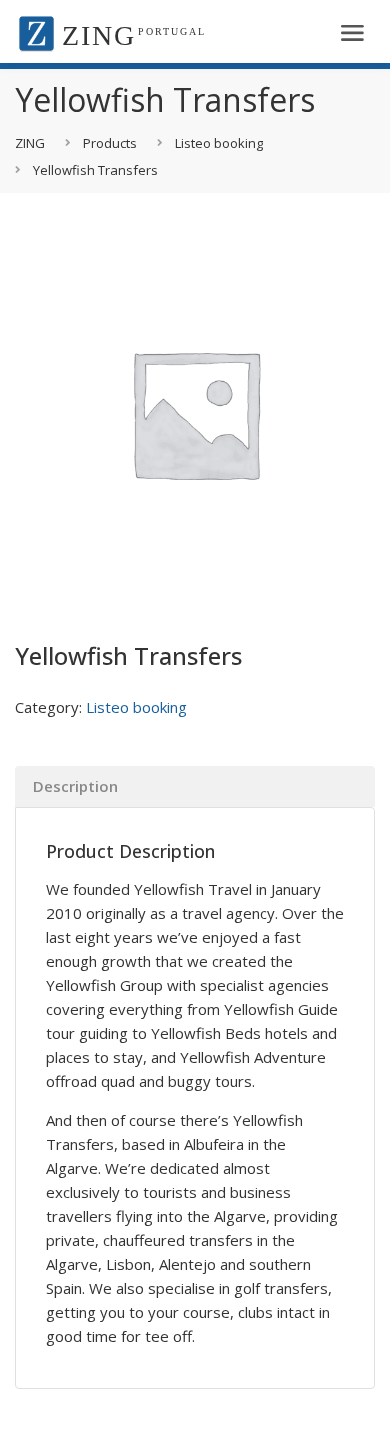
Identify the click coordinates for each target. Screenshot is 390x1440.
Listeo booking (136, 707)
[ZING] (36, 32)
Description (75, 786)
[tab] (195, 786)
